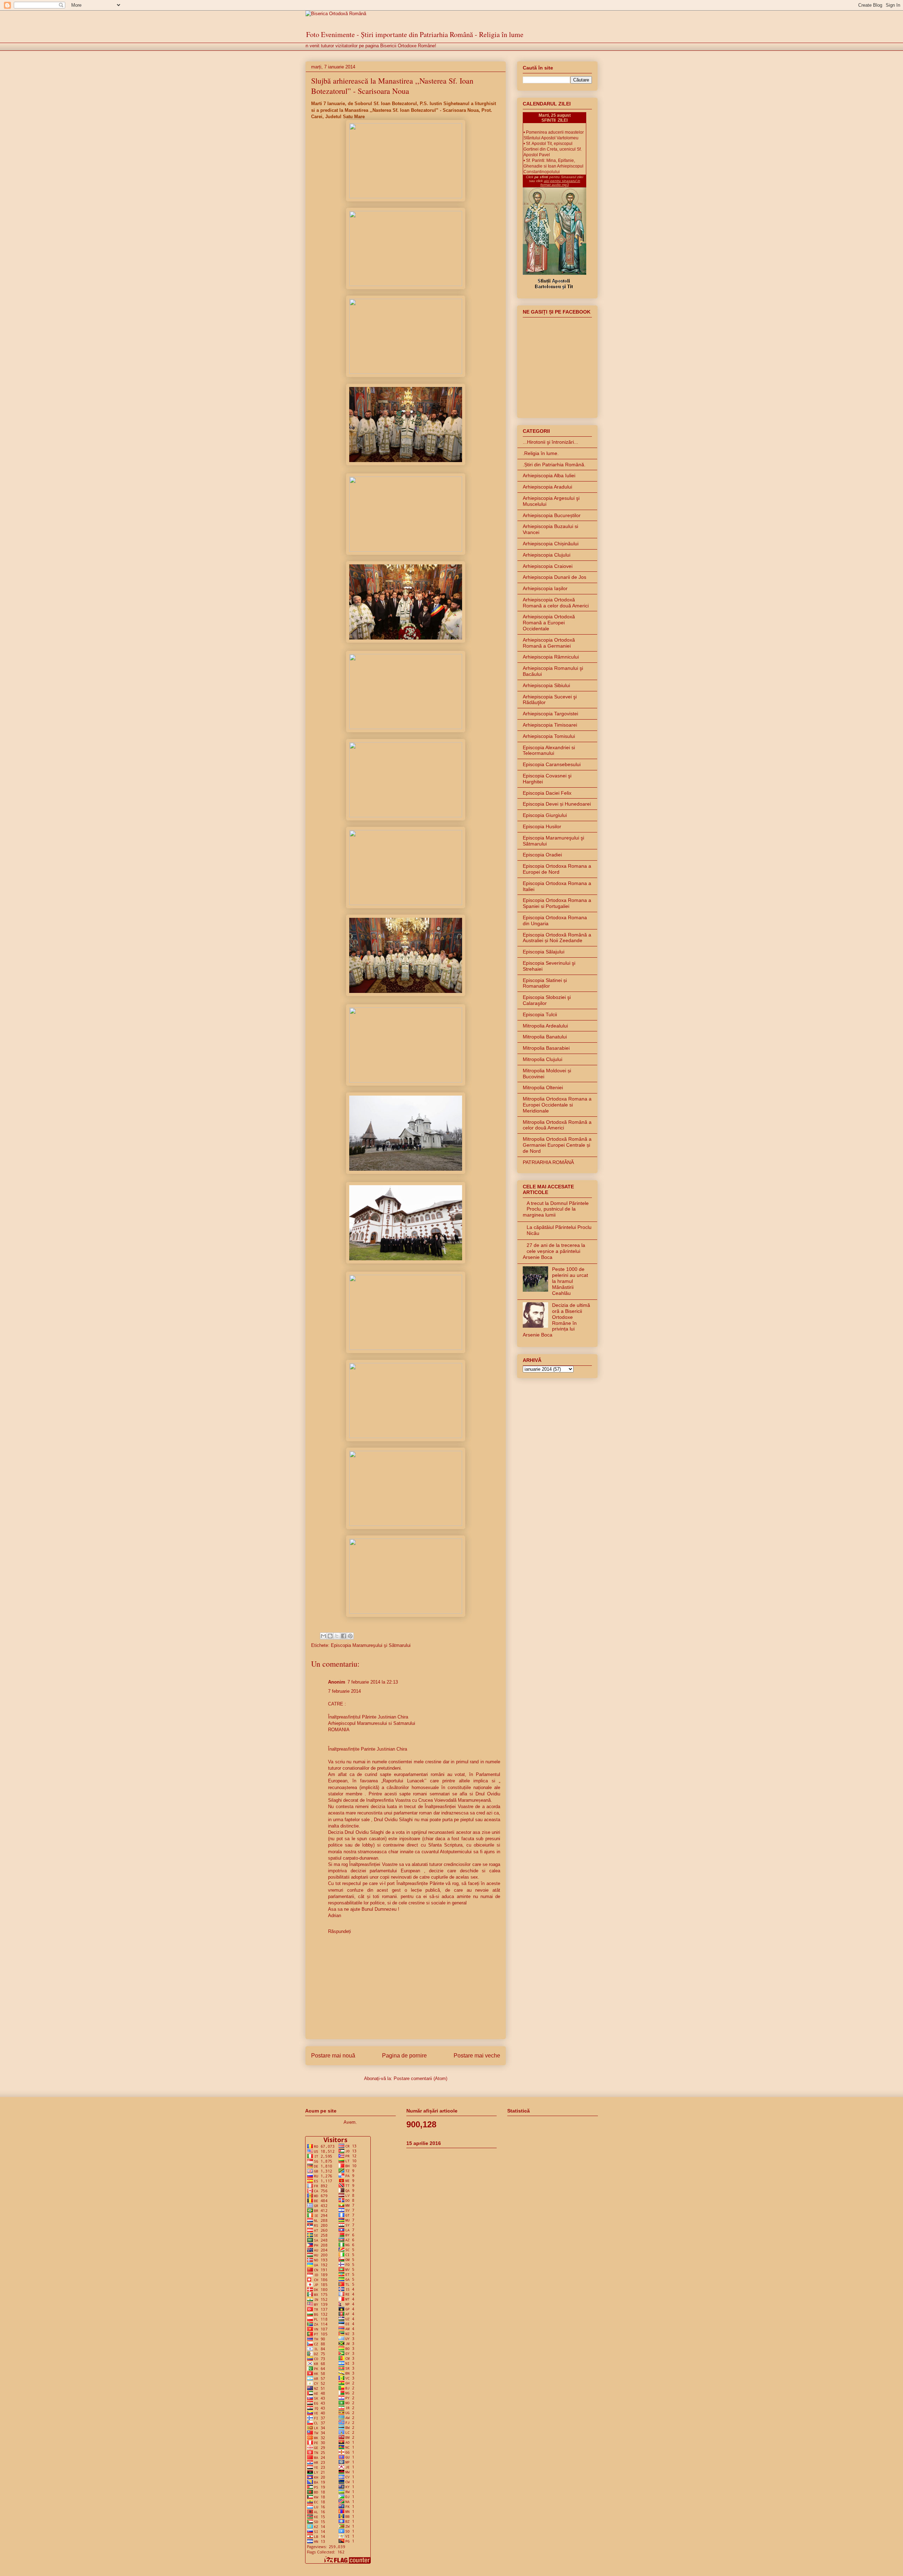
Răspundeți (340, 1931)
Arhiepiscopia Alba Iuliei (549, 475)
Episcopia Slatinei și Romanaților (545, 983)
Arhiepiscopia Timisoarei (550, 725)
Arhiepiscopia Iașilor (545, 588)
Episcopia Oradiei (542, 855)
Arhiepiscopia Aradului (547, 487)
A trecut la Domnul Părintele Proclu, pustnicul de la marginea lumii (556, 1209)
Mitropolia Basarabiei (546, 1048)
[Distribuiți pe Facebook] (344, 1636)
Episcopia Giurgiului (545, 815)
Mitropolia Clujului (543, 1059)
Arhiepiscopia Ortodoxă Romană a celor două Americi (556, 603)
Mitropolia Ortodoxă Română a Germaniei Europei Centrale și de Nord (557, 1145)
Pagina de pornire (404, 2056)
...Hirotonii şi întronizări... (550, 442)
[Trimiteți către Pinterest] (350, 1636)
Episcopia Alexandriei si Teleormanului (549, 750)
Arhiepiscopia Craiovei (548, 566)
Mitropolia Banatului (545, 1037)
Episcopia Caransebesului (552, 764)
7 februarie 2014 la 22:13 (373, 1682)
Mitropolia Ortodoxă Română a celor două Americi (557, 1125)
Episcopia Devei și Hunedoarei (557, 804)
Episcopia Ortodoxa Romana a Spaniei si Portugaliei (557, 903)
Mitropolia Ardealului (545, 1026)
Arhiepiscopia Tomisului (549, 736)
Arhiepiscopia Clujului (547, 555)
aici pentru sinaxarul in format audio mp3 (560, 183)
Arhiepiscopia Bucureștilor (552, 515)
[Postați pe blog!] (330, 1636)
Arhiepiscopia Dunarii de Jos (554, 577)
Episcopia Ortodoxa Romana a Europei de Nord (557, 869)
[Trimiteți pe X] (337, 1636)
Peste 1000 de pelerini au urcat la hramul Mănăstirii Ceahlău (570, 1281)
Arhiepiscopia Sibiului (546, 685)
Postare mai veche (477, 2056)
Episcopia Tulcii (540, 1014)
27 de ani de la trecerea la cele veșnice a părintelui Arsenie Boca (554, 1251)
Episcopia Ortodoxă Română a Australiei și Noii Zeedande (557, 938)
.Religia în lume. (541, 453)
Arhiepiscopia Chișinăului (551, 544)
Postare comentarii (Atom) (420, 2078)
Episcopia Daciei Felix (547, 793)
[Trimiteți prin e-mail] (323, 1636)
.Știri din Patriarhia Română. (554, 465)
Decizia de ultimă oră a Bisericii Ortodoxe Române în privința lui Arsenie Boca (556, 1320)
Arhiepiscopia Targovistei (550, 714)
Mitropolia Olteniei (543, 1087)
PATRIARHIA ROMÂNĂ (548, 1162)
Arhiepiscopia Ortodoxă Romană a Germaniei (549, 643)
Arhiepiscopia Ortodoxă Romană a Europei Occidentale (549, 623)
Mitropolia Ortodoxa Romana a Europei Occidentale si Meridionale (557, 1105)
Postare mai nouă (333, 2056)
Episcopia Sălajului (544, 952)
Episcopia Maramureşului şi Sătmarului (371, 1645)
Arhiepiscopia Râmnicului (551, 657)
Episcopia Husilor (542, 826)
